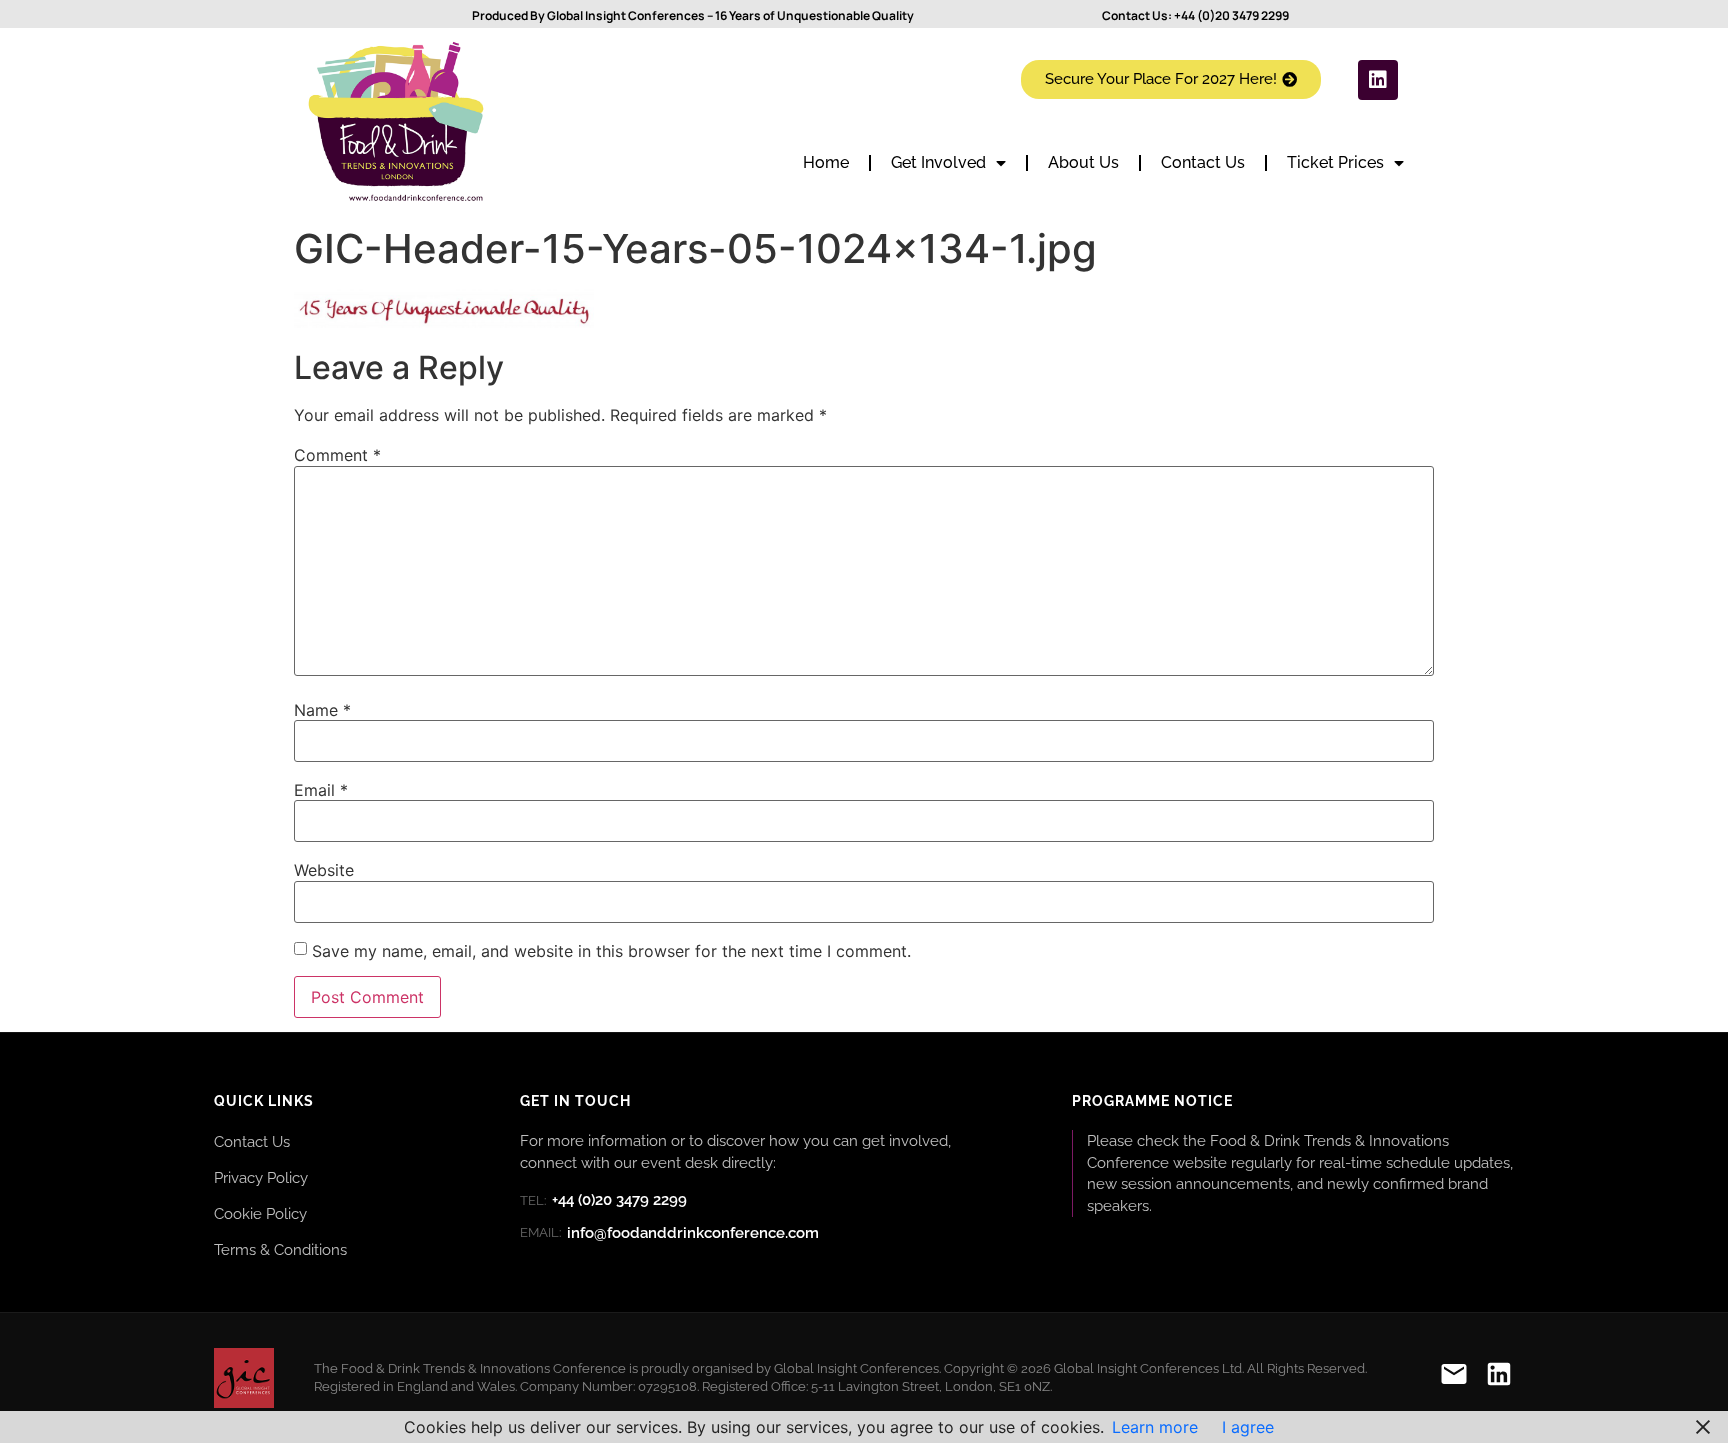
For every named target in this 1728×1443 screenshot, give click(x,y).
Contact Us (1203, 162)
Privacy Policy (261, 1177)
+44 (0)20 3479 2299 (1231, 15)
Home (826, 162)
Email (321, 790)
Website (324, 870)
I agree (1248, 1427)
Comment (337, 455)
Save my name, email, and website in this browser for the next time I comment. (611, 951)
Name (322, 710)
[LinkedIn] (1499, 1377)
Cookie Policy (260, 1213)
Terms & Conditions (280, 1249)
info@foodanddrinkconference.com (669, 1233)
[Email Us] (1454, 1377)
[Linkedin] (1378, 80)
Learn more (1155, 1427)
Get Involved (938, 162)
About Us (1083, 162)
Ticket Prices (1335, 162)
